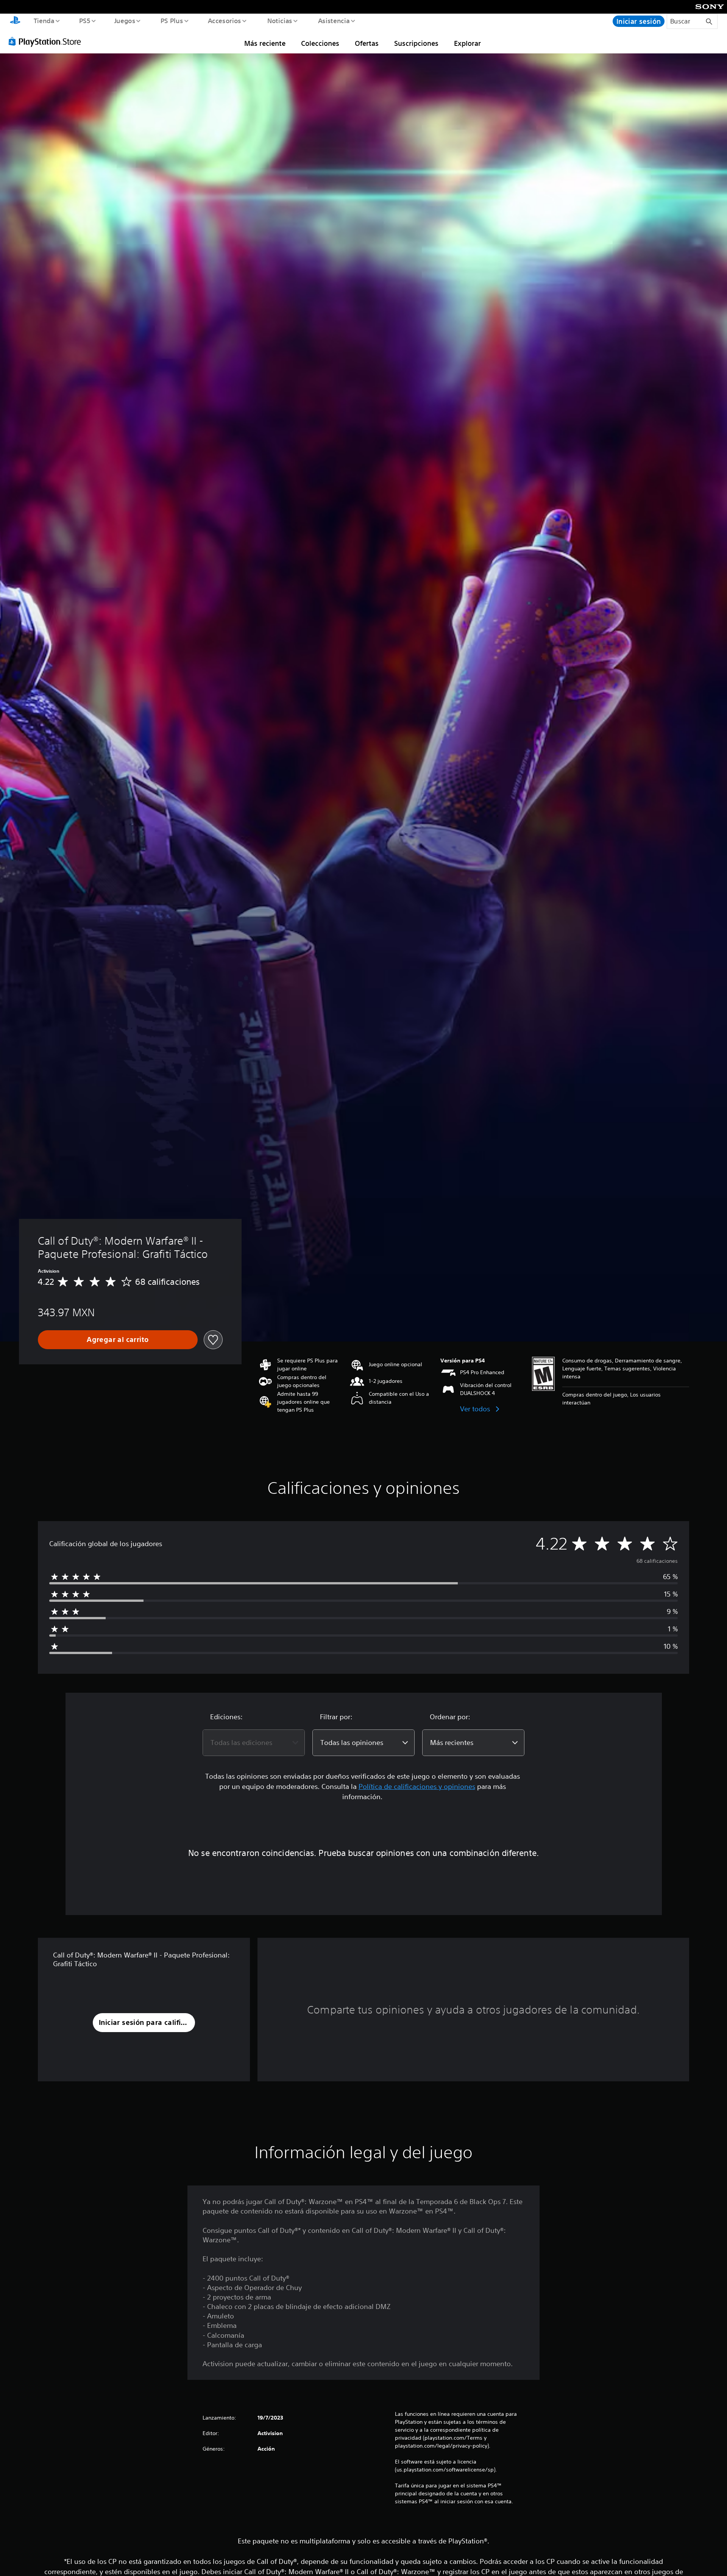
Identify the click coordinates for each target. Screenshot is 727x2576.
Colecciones (320, 43)
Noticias (280, 20)
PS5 (85, 20)
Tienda (44, 20)
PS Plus (172, 20)
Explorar (467, 43)
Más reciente (265, 43)
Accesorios (225, 20)
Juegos (125, 20)
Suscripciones (416, 43)
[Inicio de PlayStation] (15, 21)
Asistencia (334, 20)
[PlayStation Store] (47, 41)
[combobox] (254, 1743)
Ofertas (367, 43)
